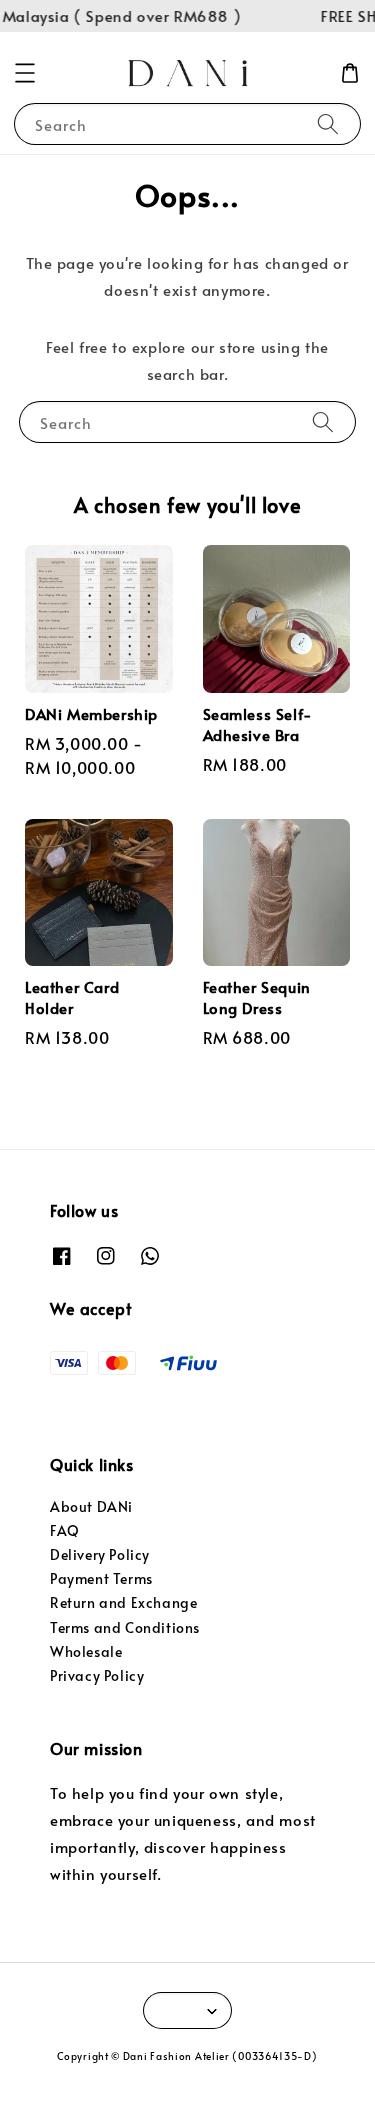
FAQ (65, 1530)
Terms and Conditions (125, 1627)
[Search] (328, 123)
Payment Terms (101, 1578)
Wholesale (86, 1651)
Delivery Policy (100, 1554)
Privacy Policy (97, 1675)
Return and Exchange (123, 1602)
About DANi (91, 1506)
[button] (25, 73)
